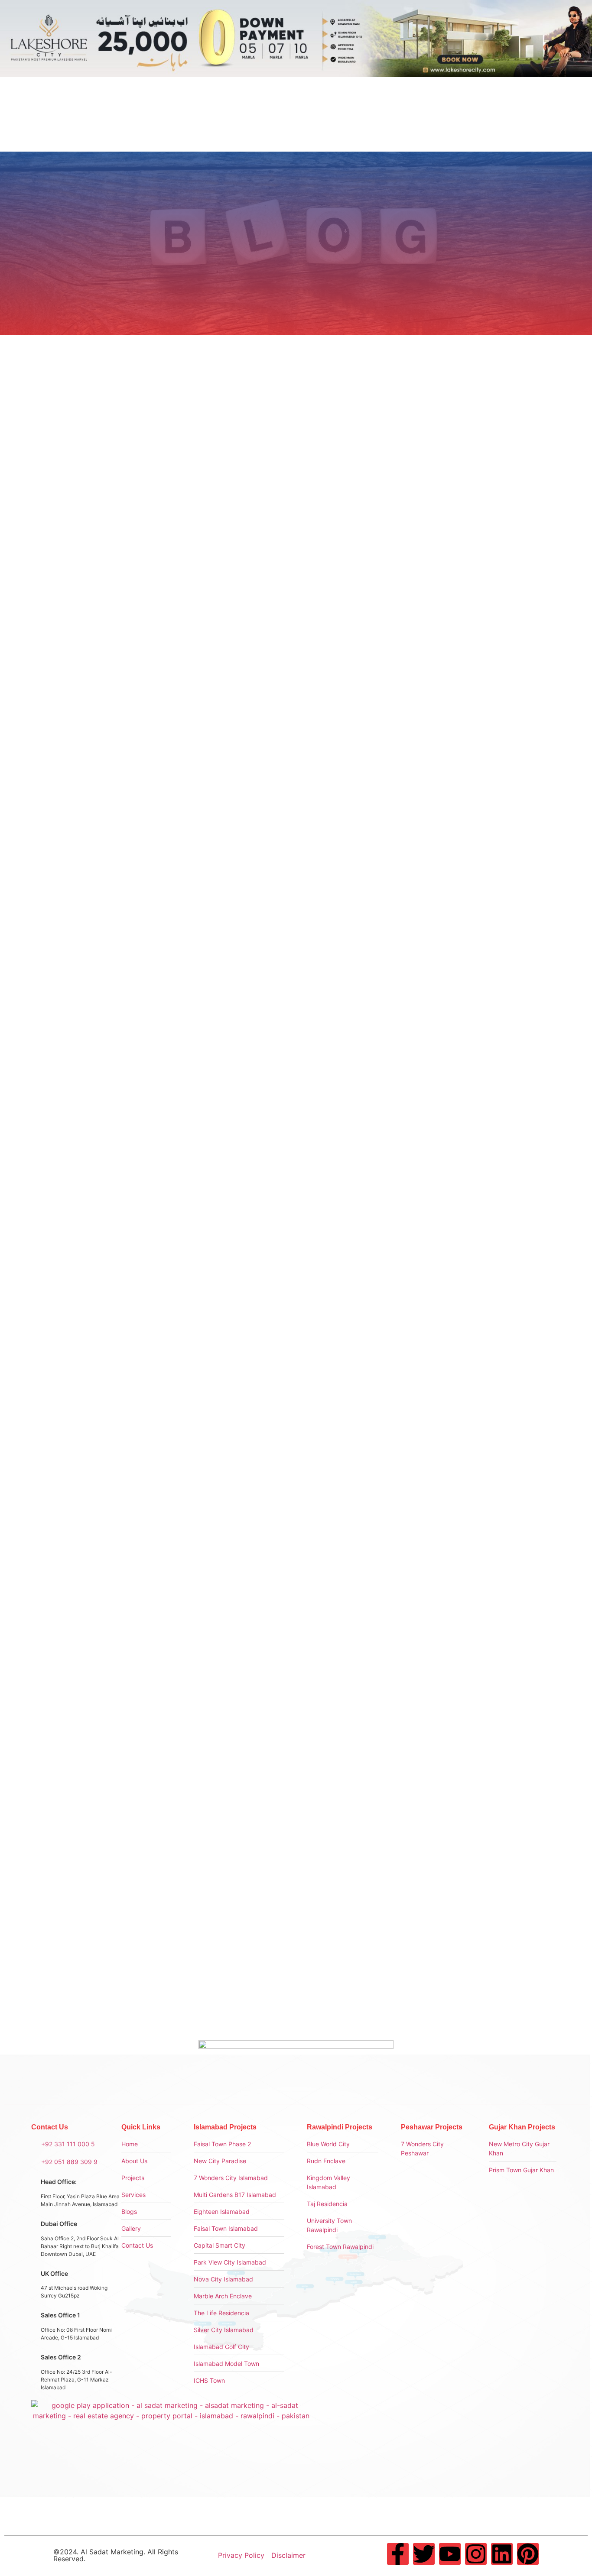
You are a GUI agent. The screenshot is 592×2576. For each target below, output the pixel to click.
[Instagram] (476, 2554)
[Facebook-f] (398, 2554)
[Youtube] (450, 2554)
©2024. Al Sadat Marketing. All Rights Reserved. (116, 2555)
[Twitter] (424, 2554)
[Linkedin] (502, 2554)
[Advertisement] (469, 466)
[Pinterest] (528, 2554)
